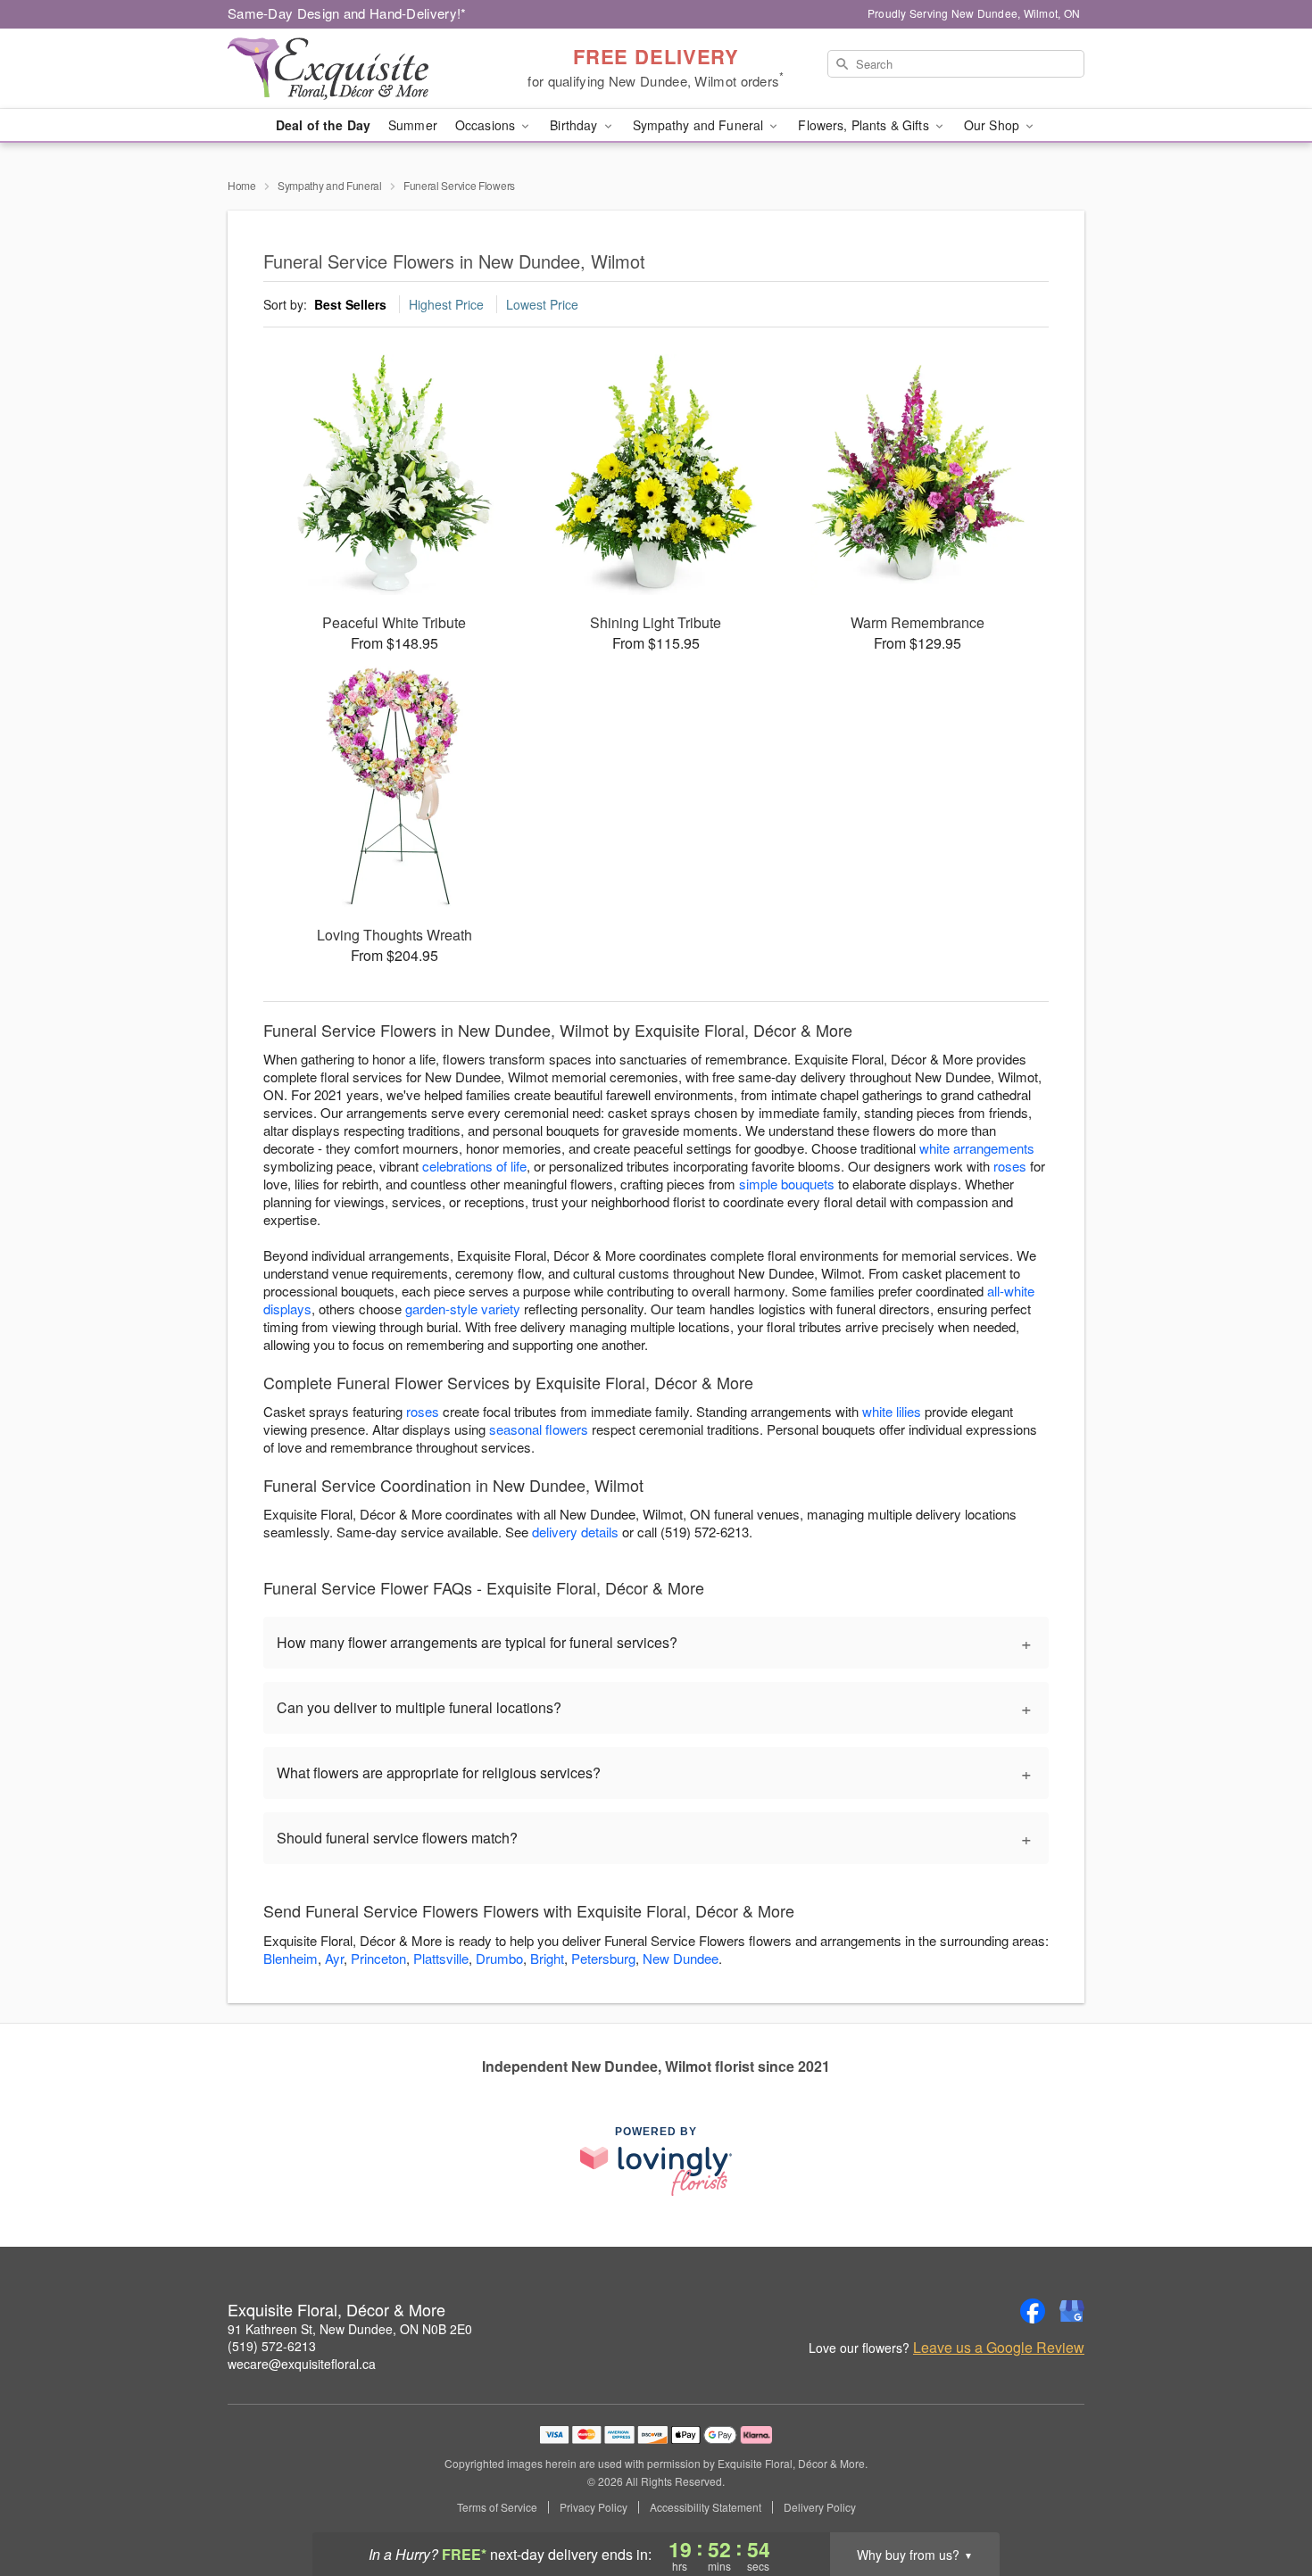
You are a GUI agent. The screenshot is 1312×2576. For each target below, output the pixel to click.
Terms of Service (497, 2507)
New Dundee (681, 1958)
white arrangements (977, 1148)
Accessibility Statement (706, 2507)
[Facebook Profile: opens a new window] (1033, 2311)
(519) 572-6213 (272, 2346)
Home (242, 185)
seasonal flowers (539, 1429)
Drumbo (499, 1958)
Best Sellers (350, 304)
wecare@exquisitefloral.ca (302, 2364)
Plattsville (441, 1958)
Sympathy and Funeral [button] (700, 125)
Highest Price (446, 304)
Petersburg (603, 1958)
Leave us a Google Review (999, 2348)
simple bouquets (787, 1184)
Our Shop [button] (993, 125)
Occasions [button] (487, 125)
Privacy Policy (594, 2507)
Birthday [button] (575, 125)
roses (1010, 1166)
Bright (547, 1958)
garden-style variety (463, 1309)
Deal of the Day (323, 125)
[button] (1265, 2500)
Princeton (378, 1958)
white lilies (892, 1411)
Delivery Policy (820, 2507)
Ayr (334, 1958)
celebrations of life (474, 1166)
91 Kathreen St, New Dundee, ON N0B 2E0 (350, 2329)
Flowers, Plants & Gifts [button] (865, 125)
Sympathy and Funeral (330, 185)
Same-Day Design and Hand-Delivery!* (347, 13)
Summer (413, 125)
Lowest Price (542, 304)
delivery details (575, 1532)
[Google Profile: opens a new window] (1072, 2311)
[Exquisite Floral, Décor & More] (356, 69)
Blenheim (291, 1958)
